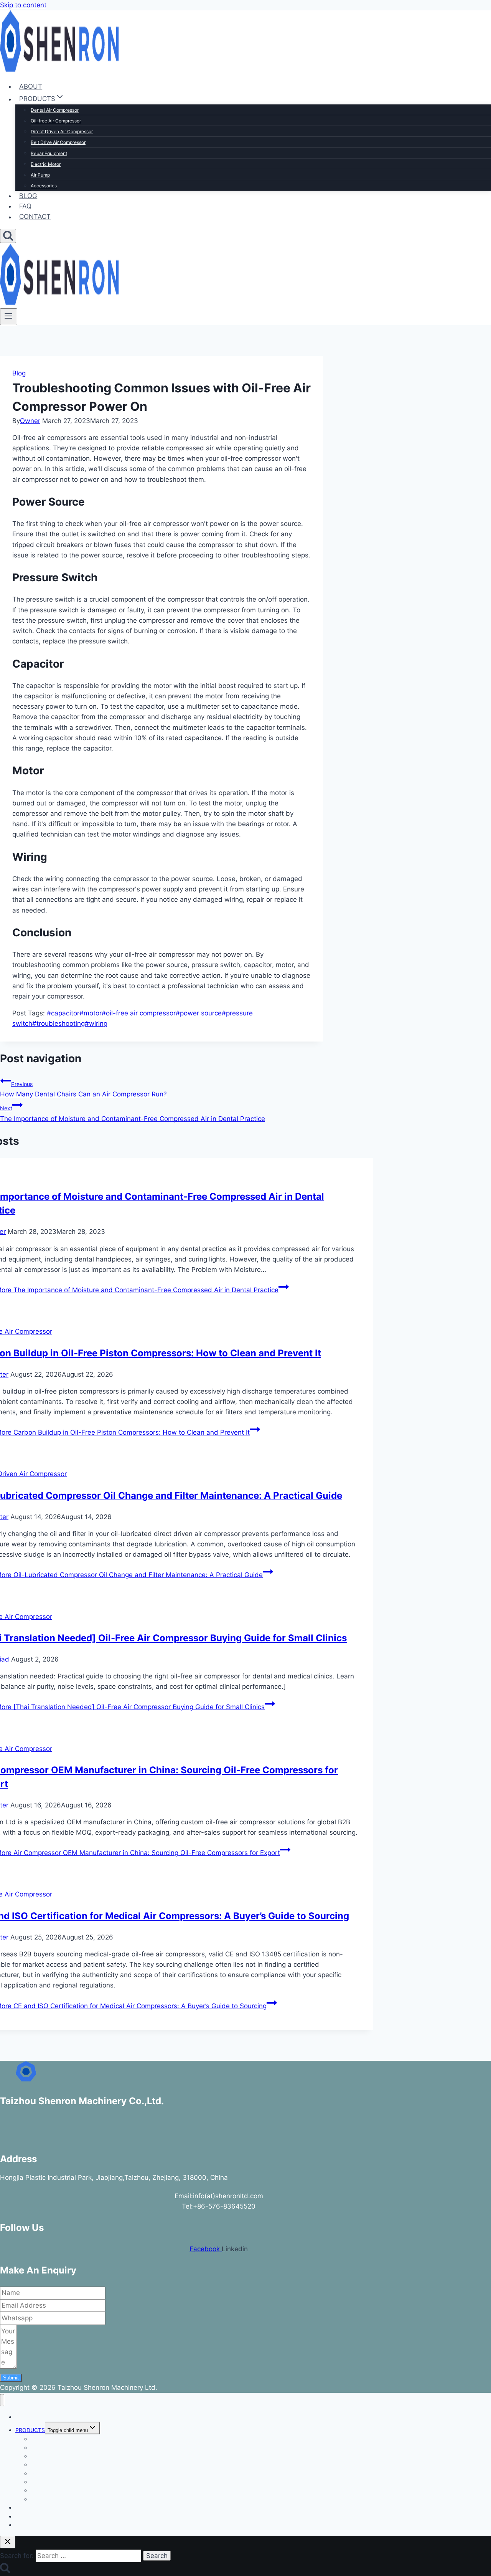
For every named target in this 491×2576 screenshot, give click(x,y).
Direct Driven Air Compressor (62, 131)
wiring (96, 1023)
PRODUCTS (30, 2430)
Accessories (44, 186)
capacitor (63, 1013)
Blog (19, 373)
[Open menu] (9, 317)
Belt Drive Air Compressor (58, 142)
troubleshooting (58, 1023)
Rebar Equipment (49, 153)
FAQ (25, 206)
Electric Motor (46, 164)
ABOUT (31, 86)
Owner (30, 421)
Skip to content (23, 5)
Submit (11, 2378)
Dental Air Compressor (55, 110)
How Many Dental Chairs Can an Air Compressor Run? (83, 1089)
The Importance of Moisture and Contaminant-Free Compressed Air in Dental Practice (133, 1114)
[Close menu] (2, 2400)
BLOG (28, 196)
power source (199, 1013)
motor (91, 1013)
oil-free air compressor (139, 1013)
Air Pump (40, 175)
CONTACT (35, 217)
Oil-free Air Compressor (56, 121)
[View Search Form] (8, 236)
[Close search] (8, 2542)
